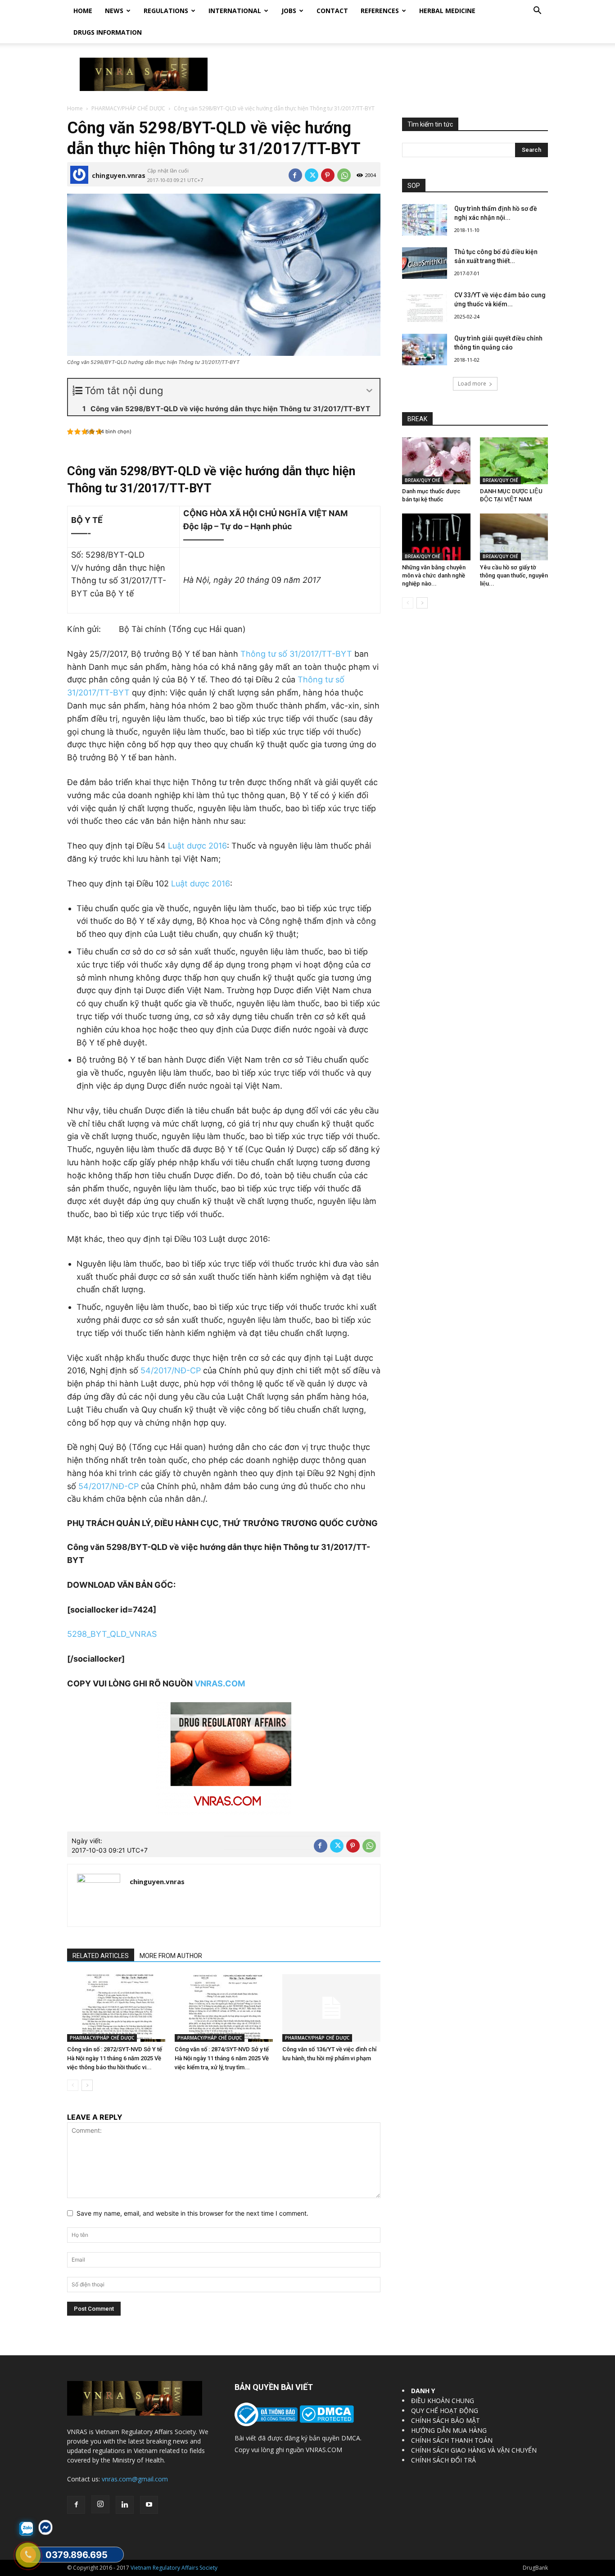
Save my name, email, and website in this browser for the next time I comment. (192, 2213)
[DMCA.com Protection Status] (326, 2420)
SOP (414, 186)
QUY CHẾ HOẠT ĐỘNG (445, 2410)
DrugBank (535, 2568)
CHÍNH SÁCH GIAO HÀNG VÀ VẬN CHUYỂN (474, 2450)
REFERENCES (380, 11)
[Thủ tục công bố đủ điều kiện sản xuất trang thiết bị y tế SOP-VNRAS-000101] (425, 263)
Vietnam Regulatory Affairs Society (174, 2568)
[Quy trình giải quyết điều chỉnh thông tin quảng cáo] (425, 350)
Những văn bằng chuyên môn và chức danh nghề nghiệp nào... (434, 575)
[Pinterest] (328, 175)
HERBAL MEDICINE (447, 11)
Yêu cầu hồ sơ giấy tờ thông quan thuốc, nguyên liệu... (514, 575)
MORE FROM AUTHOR (171, 1956)
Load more (472, 384)
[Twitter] (312, 175)
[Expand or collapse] (369, 391)
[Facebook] (295, 175)
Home (83, 11)
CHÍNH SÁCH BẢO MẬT (445, 2420)
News (114, 11)
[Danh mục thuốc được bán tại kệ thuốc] (436, 461)
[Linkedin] (125, 2505)
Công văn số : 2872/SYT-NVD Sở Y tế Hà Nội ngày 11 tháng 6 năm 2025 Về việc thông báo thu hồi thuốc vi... (115, 2058)
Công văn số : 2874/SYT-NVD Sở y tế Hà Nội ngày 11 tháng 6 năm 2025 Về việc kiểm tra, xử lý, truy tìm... (222, 2058)
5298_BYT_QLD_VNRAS (112, 1634)
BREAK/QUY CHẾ (423, 480)
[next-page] (87, 2085)
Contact (332, 11)
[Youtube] (149, 2505)
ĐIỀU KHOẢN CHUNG (443, 2401)
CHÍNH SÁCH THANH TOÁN (452, 2440)
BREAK (417, 419)
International (235, 11)
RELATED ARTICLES (101, 1956)
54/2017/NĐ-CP (171, 1370)
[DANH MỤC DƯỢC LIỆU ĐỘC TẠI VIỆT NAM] (514, 461)
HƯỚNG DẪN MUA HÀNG (449, 2430)
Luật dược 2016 (197, 846)
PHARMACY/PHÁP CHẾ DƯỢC (128, 108)
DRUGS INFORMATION (108, 32)
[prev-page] (73, 2085)
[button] (537, 11)
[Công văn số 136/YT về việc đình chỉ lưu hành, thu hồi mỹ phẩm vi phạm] (331, 2008)
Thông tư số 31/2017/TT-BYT (296, 654)
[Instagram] (100, 2504)
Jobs (289, 11)
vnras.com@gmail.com (135, 2479)
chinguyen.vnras (119, 175)
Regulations (166, 11)
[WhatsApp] (344, 175)
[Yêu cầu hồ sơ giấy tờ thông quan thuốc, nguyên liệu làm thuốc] (514, 537)
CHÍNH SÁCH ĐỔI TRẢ (443, 2460)
